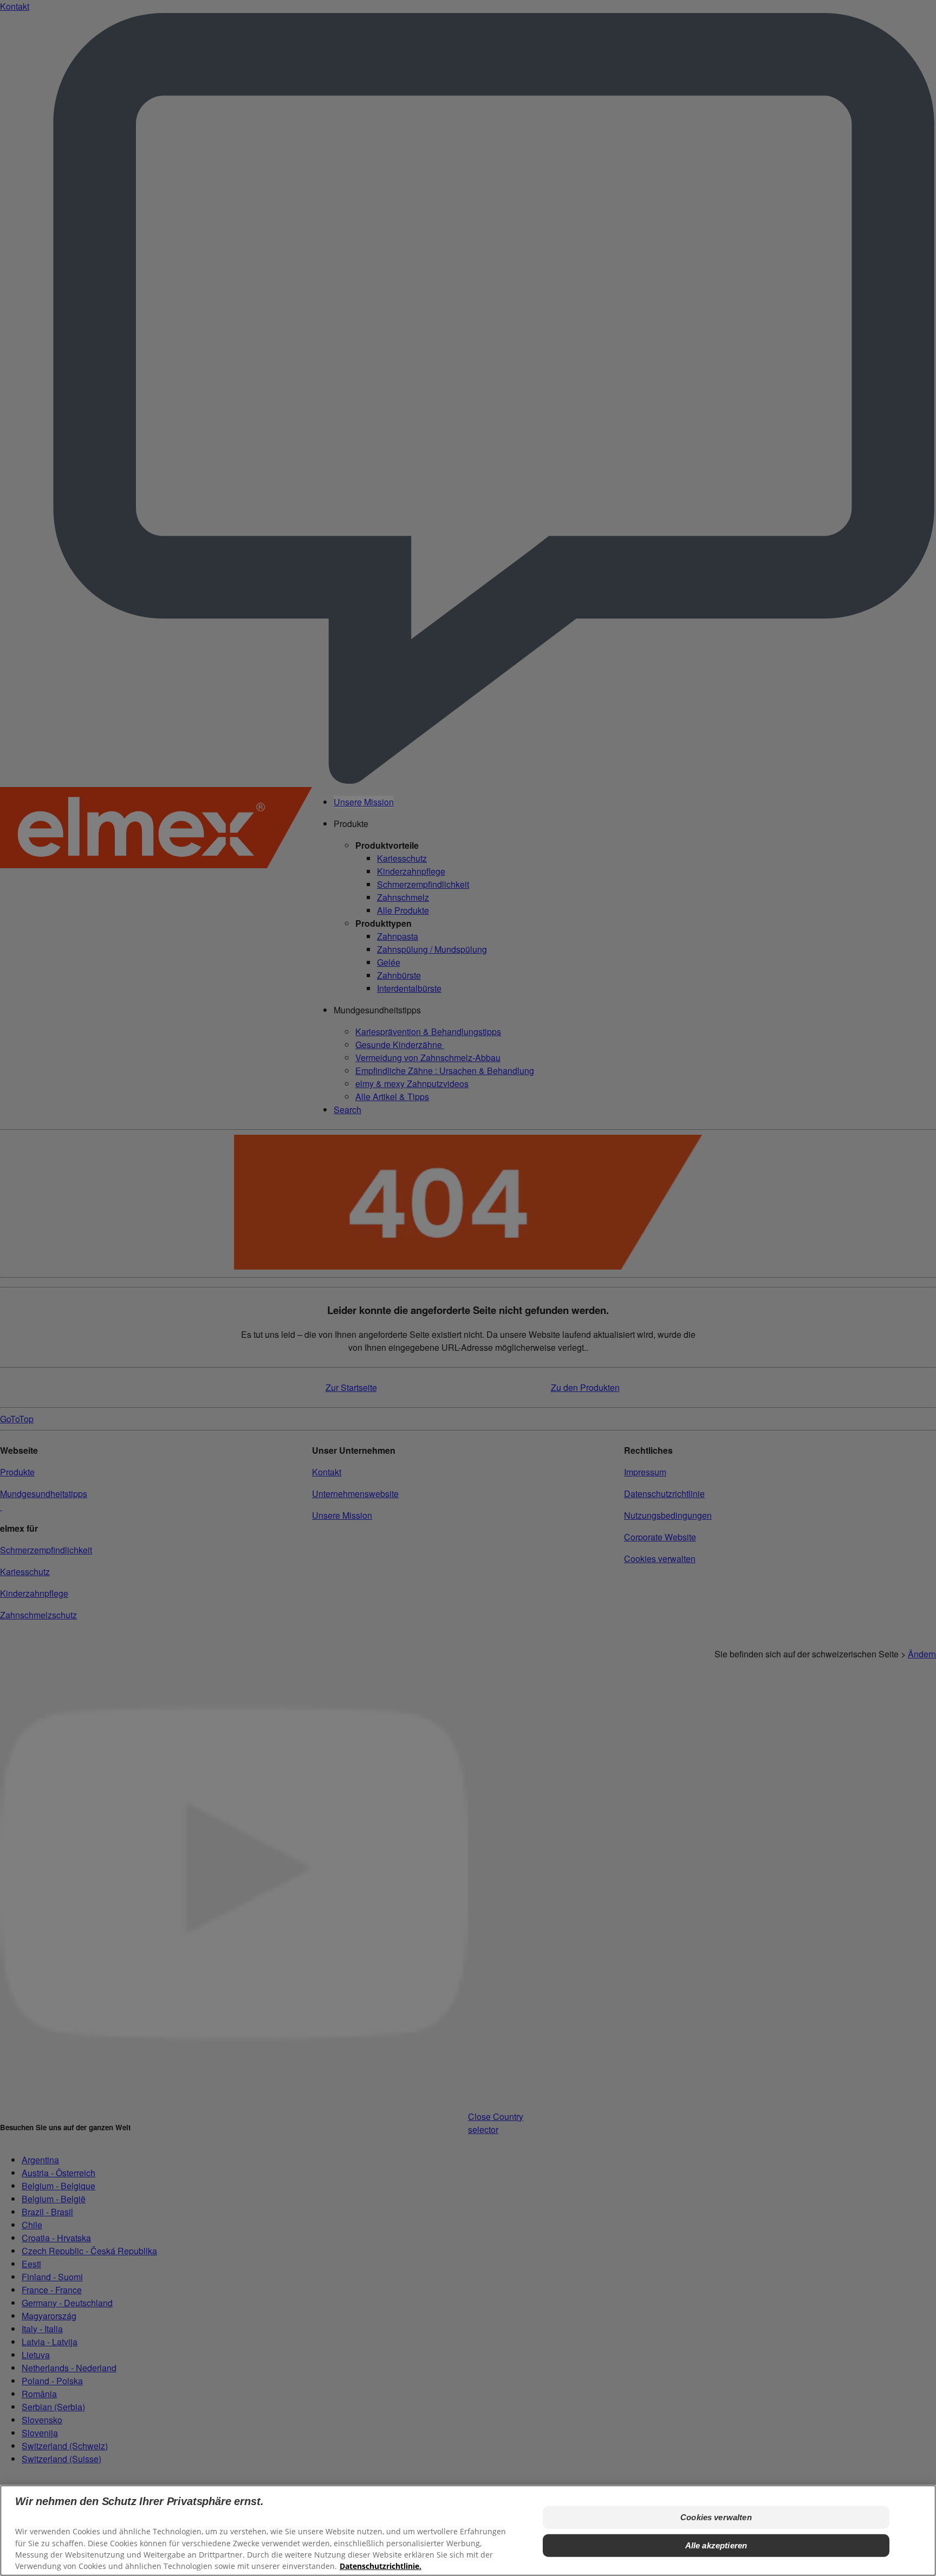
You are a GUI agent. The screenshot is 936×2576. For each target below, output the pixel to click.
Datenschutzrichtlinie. (381, 2565)
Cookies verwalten (716, 2517)
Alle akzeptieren (716, 2545)
